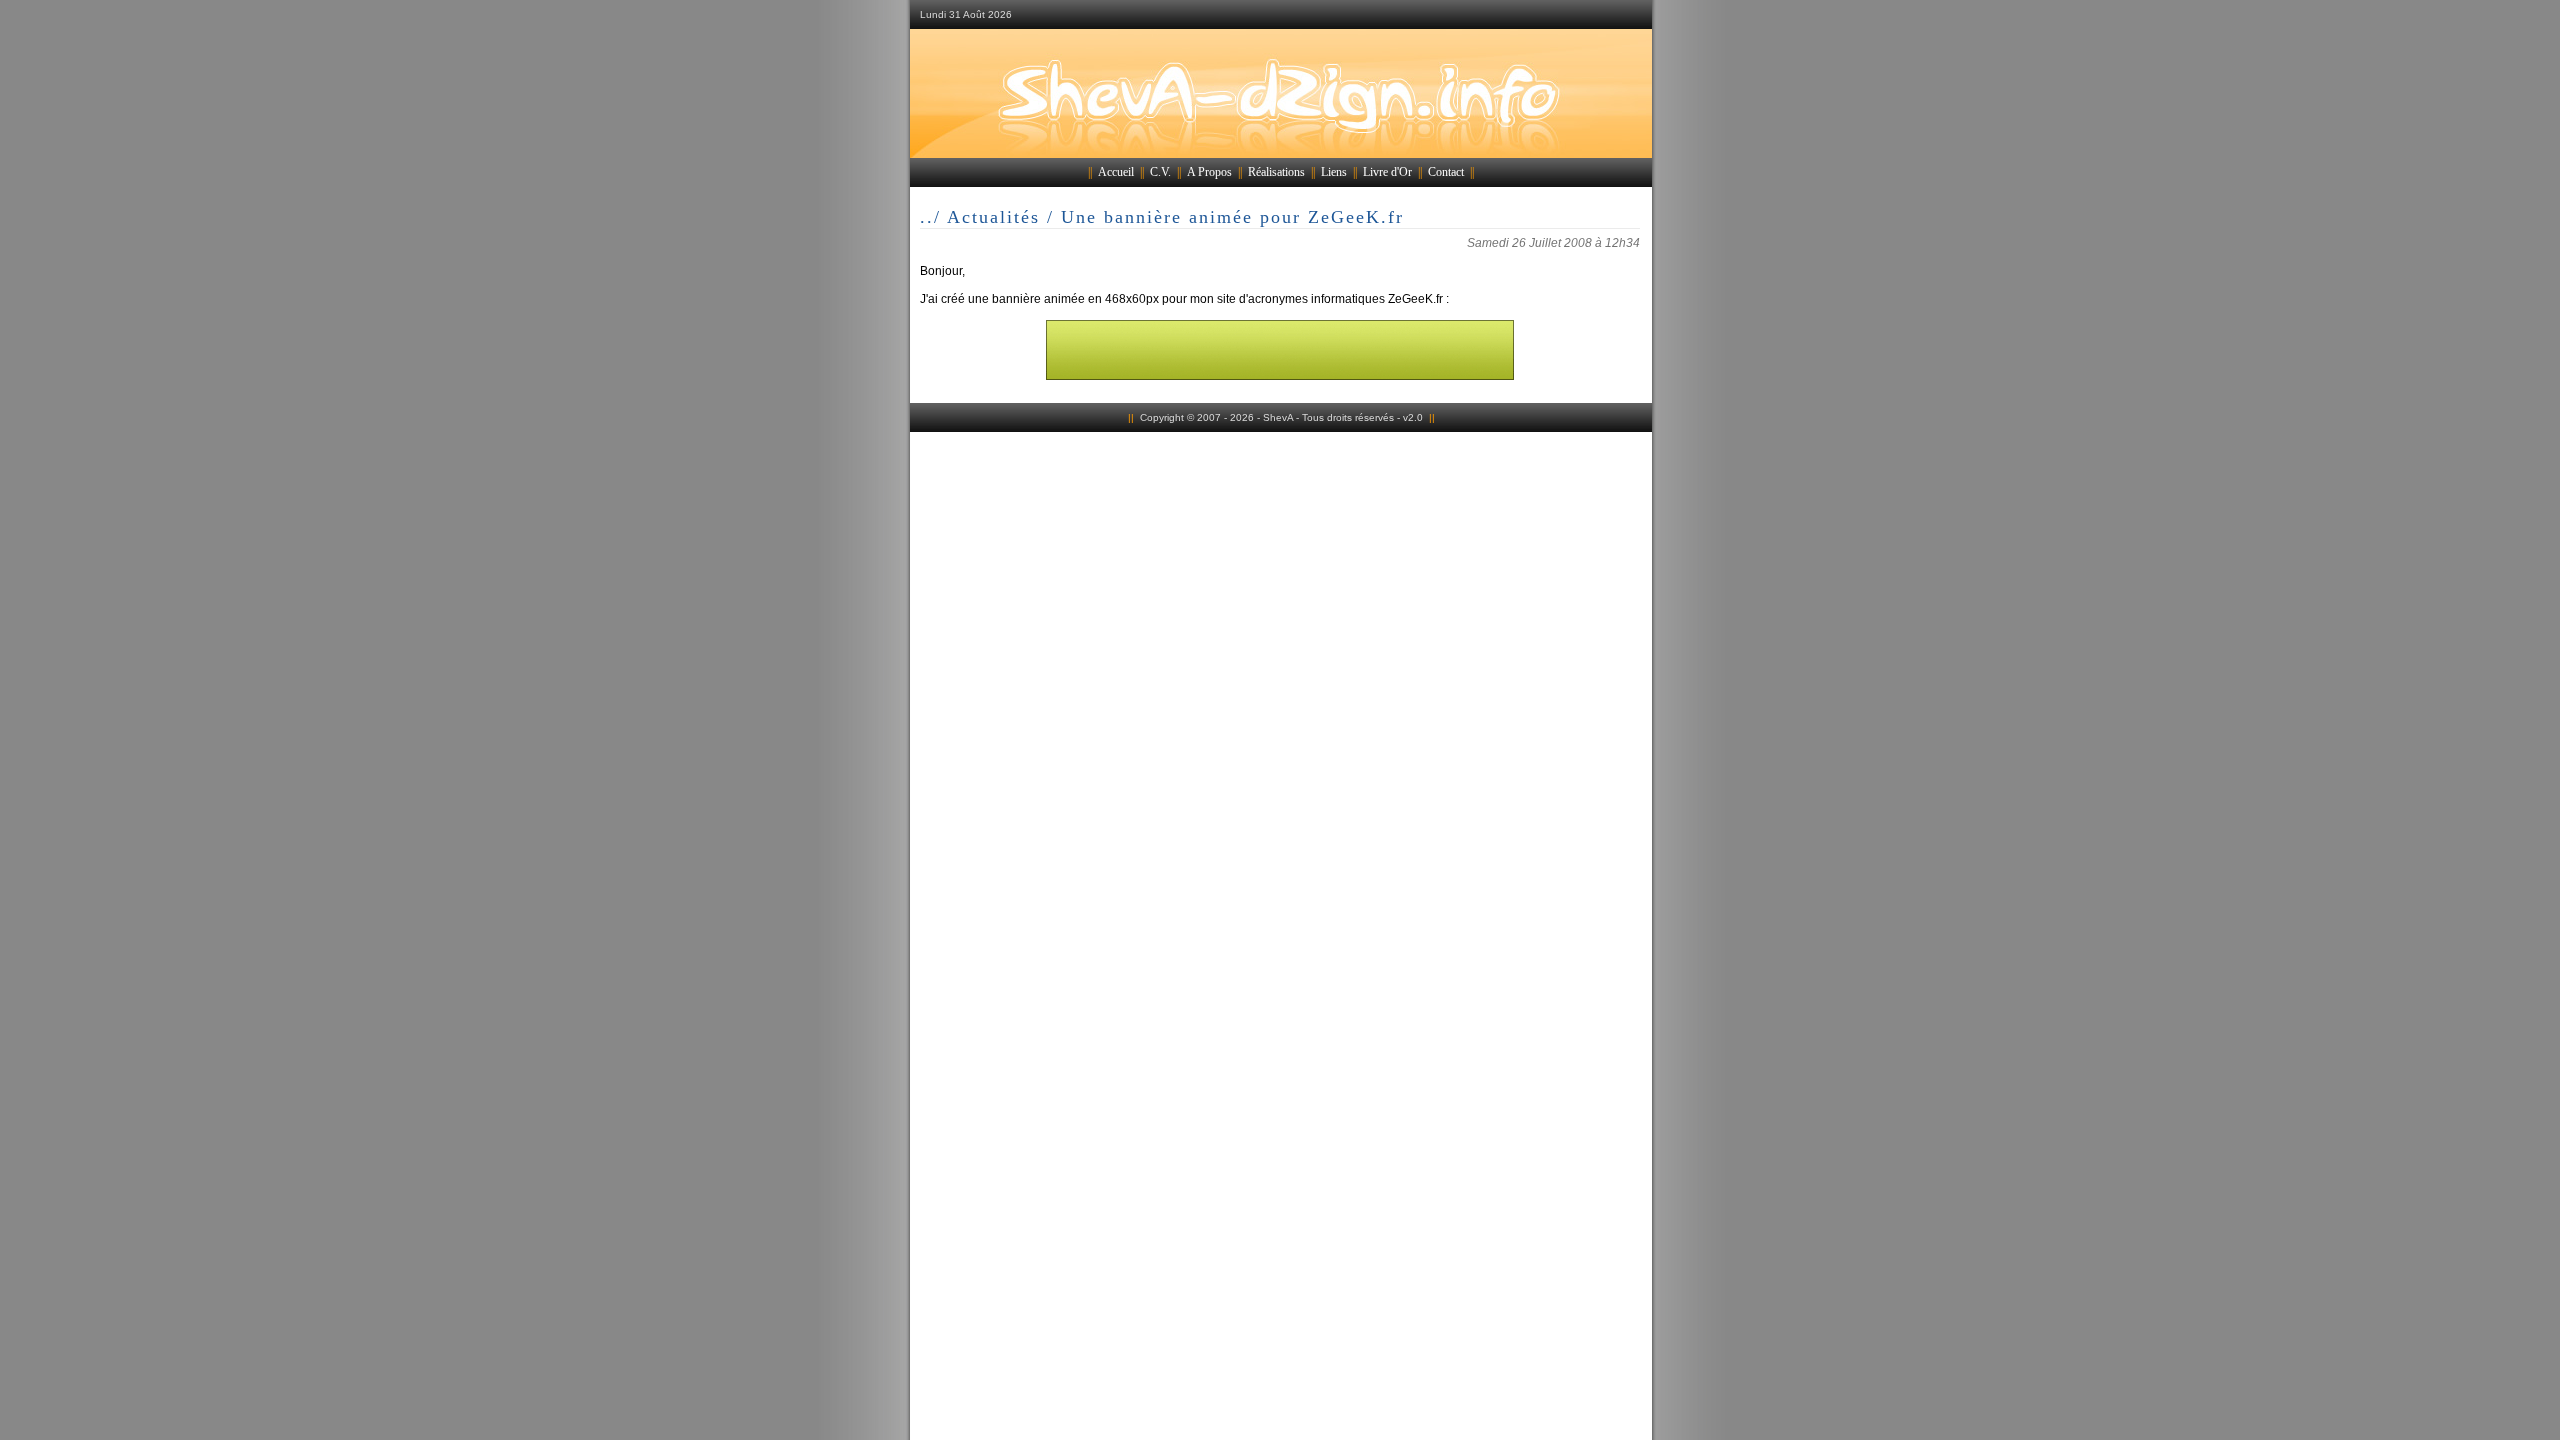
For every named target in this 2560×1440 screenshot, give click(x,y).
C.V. (1160, 172)
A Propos (1209, 172)
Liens (1334, 172)
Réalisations (1276, 172)
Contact (1446, 172)
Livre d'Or (1387, 172)
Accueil (1116, 172)
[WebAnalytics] (1280, 446)
